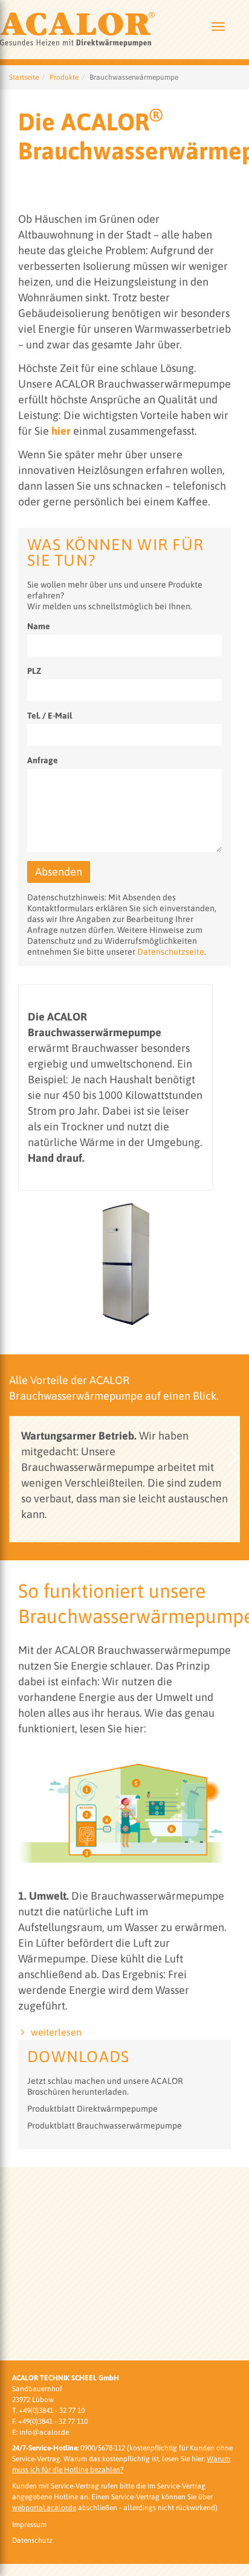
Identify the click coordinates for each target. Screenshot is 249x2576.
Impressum (29, 2525)
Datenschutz (32, 2541)
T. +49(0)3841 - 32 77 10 (48, 2411)
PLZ (34, 864)
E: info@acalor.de (40, 2432)
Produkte (64, 271)
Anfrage (43, 953)
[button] (15, 1651)
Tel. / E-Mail (50, 909)
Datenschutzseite (171, 1145)
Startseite (24, 271)
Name (39, 819)
